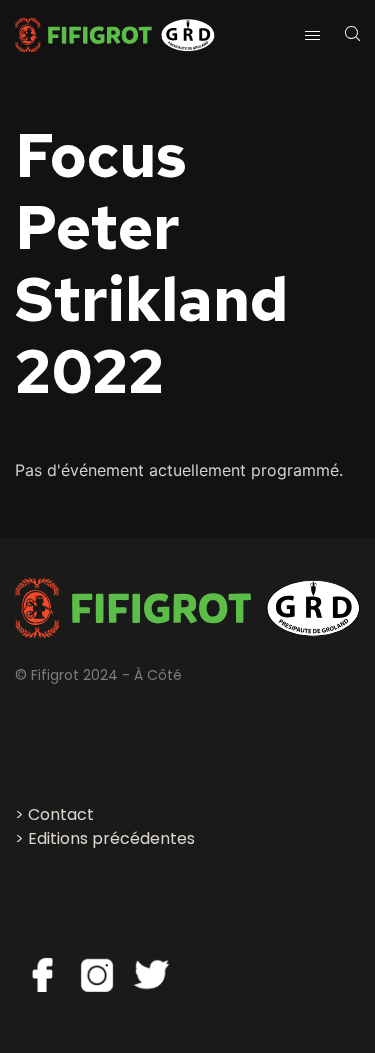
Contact (61, 814)
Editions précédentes (111, 838)
